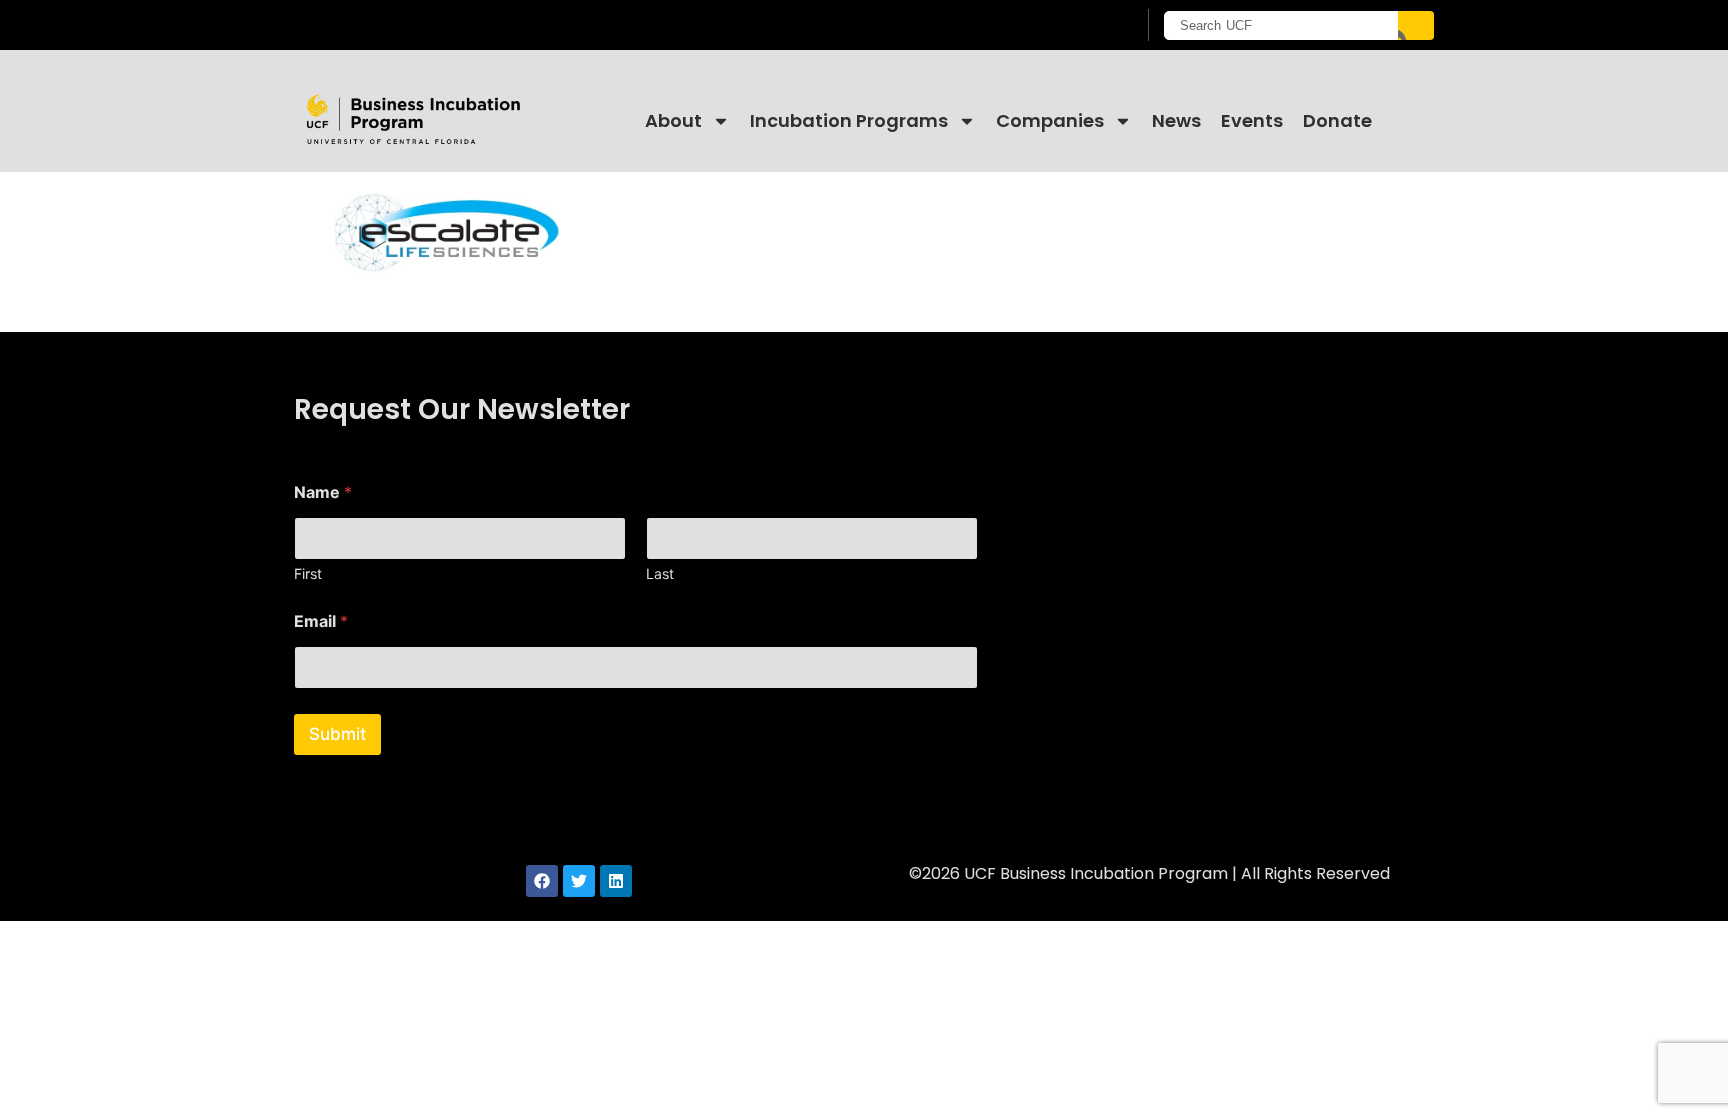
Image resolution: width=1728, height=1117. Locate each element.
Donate (1337, 120)
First (308, 573)
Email (321, 621)
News (1176, 120)
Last (660, 573)
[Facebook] (542, 881)
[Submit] (1416, 25)
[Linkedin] (616, 881)
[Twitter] (579, 881)
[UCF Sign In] (1071, 26)
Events (1252, 120)
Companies (1050, 120)
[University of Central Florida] (455, 24)
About (673, 120)
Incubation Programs (849, 120)
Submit (337, 734)
